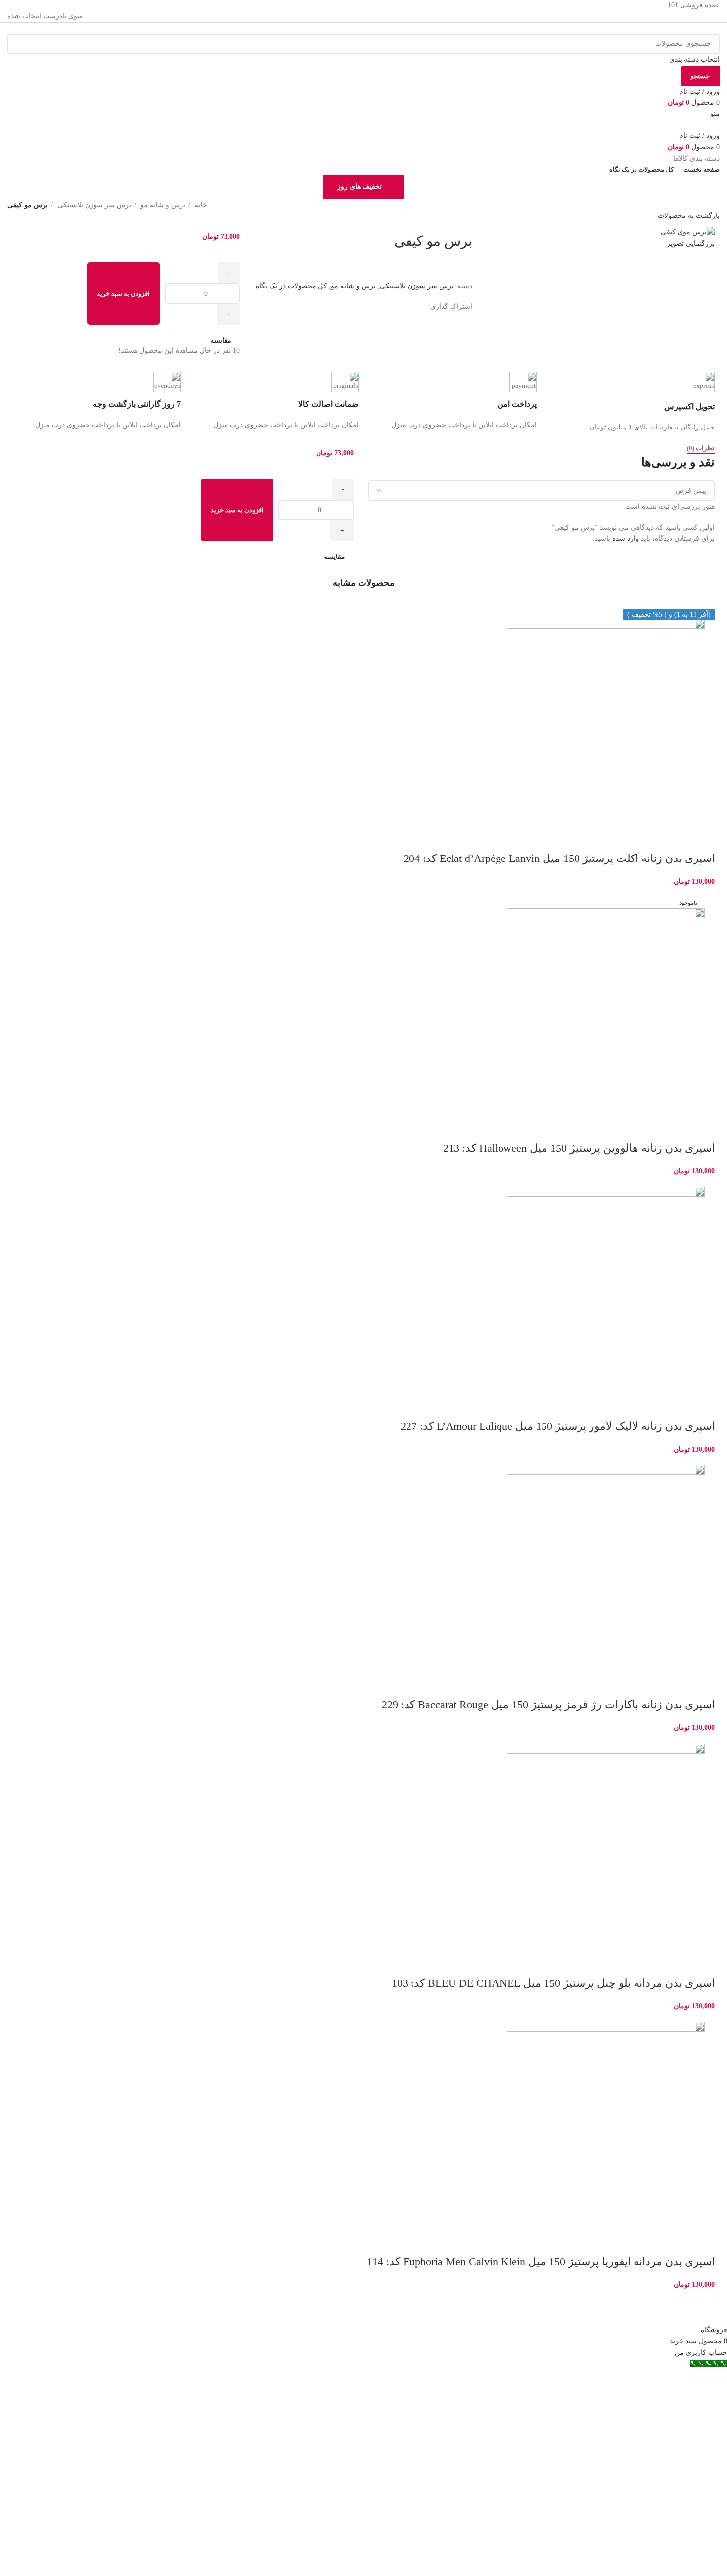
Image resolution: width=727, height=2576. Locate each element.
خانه (200, 205)
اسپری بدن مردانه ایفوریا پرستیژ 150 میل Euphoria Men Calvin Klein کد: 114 (541, 2261)
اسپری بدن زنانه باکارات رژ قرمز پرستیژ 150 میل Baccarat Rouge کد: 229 (548, 1704)
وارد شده (626, 538)
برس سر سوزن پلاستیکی (93, 205)
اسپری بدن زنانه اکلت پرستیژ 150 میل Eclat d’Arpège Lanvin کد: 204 (559, 858)
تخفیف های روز (360, 187)
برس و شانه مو (162, 205)
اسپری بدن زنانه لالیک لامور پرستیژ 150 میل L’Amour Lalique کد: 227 (558, 1426)
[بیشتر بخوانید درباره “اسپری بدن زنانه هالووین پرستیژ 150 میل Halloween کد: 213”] (702, 1128)
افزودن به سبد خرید (123, 293)
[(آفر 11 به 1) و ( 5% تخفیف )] (363, 1286)
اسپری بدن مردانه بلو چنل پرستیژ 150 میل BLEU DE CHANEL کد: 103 (553, 1983)
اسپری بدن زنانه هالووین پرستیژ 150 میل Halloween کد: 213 (579, 1148)
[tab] (701, 448)
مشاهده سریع (676, 839)
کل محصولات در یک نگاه (291, 286)
